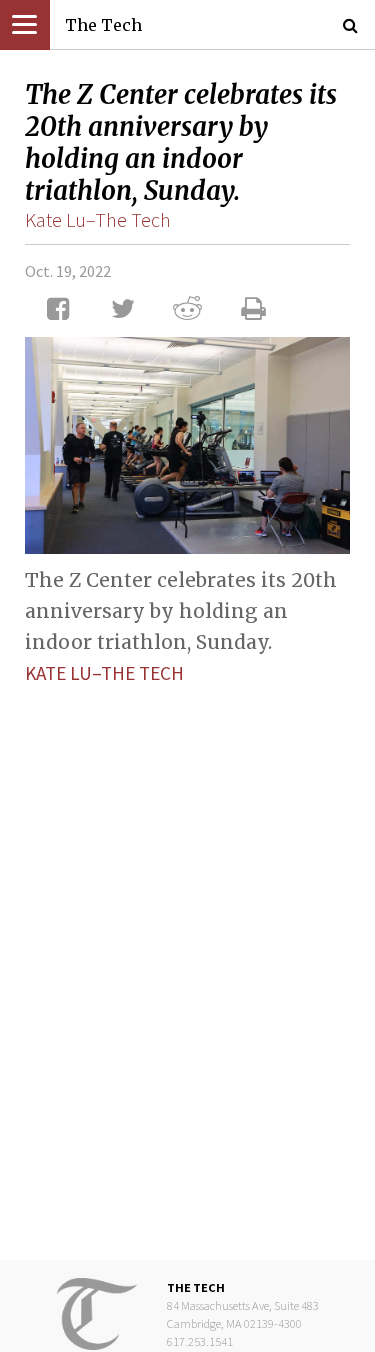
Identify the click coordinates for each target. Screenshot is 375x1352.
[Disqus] (187, 957)
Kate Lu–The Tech (98, 219)
